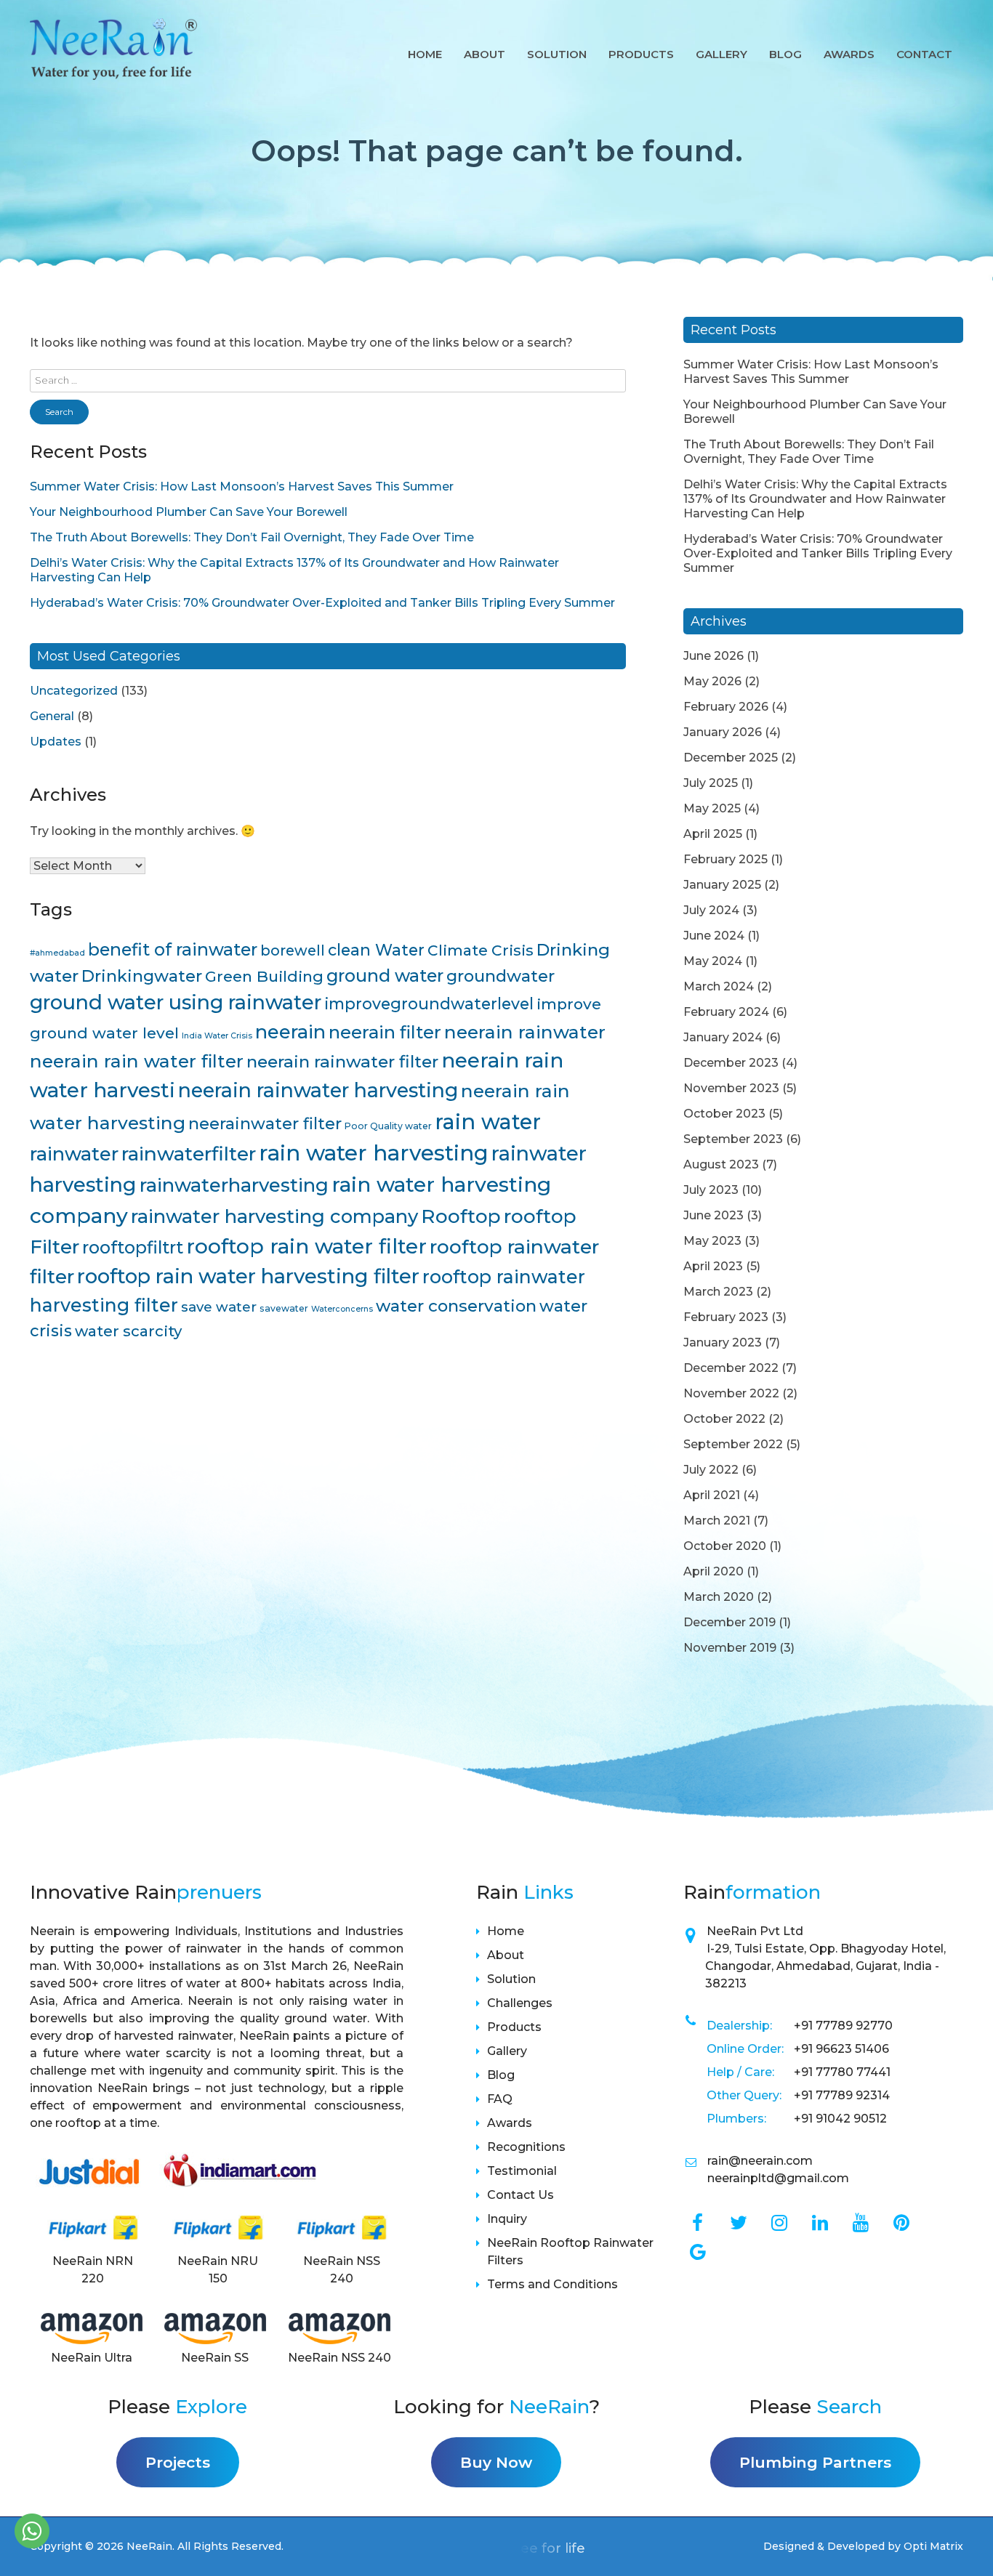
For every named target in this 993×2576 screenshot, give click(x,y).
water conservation (456, 1306)
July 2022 (711, 1470)
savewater (284, 1308)
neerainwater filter (265, 1124)
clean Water (376, 950)
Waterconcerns (342, 1309)
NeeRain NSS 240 (342, 2270)
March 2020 (719, 1597)
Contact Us (520, 2195)
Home (425, 54)
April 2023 (713, 1266)
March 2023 (718, 1292)
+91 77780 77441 (842, 2072)
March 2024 (719, 986)
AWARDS (849, 54)
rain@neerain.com (760, 2161)
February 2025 (725, 859)
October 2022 (724, 1419)
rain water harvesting (374, 1153)
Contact (924, 54)
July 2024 (711, 910)
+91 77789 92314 (842, 2095)
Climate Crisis (481, 950)
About (485, 54)
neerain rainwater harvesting (318, 1090)
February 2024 (726, 1012)
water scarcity (128, 1331)
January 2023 (723, 1342)
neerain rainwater (525, 1032)
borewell (293, 950)
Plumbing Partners (815, 2462)
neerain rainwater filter (342, 1062)
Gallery (721, 54)
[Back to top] (964, 2534)
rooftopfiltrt (133, 1247)
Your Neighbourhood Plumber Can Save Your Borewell (189, 512)
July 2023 (711, 1190)
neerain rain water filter (137, 1061)
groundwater (500, 976)
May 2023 (712, 1241)
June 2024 (714, 936)
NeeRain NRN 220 (93, 2270)
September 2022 (733, 1444)
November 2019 (730, 1648)
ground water (385, 976)
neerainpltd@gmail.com (778, 2178)
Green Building (264, 976)
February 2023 (726, 1317)
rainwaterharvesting (234, 1185)
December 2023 (731, 1063)
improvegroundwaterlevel (429, 1004)
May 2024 (713, 961)
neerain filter (385, 1032)
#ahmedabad (57, 953)
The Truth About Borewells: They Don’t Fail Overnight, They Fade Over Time (252, 537)
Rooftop (461, 1216)
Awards (510, 2123)
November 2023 (731, 1088)
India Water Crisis (217, 1036)
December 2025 (731, 758)
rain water (488, 1122)
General (52, 716)
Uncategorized (74, 691)
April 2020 (713, 1571)
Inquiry (507, 2219)
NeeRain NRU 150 (218, 2270)
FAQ (500, 2099)
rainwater (74, 1154)
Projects (178, 2462)
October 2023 (724, 1114)
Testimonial (522, 2171)
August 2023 (721, 1164)
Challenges (520, 2003)
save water (219, 1307)
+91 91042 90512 (840, 2119)
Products (641, 54)
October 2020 (725, 1546)
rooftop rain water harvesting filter (248, 1276)
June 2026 (713, 656)
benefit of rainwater (173, 949)
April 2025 (713, 834)
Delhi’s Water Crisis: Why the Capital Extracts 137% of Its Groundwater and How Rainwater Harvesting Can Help (815, 499)
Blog (785, 54)
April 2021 (712, 1495)
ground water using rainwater (176, 1002)
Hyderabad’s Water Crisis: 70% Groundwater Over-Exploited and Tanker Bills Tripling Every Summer (322, 603)
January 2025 (722, 885)
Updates (56, 742)
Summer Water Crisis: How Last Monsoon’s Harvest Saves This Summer (242, 486)
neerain (290, 1031)
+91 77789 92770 (843, 2026)
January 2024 (723, 1037)
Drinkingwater (142, 976)
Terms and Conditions (552, 2284)
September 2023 (733, 1139)
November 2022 (731, 1393)
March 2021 (717, 1521)
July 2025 (711, 783)
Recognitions (526, 2147)
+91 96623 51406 (841, 2049)
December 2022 (731, 1368)
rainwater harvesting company (274, 1216)
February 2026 (726, 707)
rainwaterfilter (189, 1154)
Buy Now (496, 2462)
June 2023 (713, 1215)
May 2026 (712, 681)
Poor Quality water (388, 1126)
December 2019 (729, 1622)
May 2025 (712, 808)
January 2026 (723, 732)
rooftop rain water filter (306, 1246)
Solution (557, 54)
